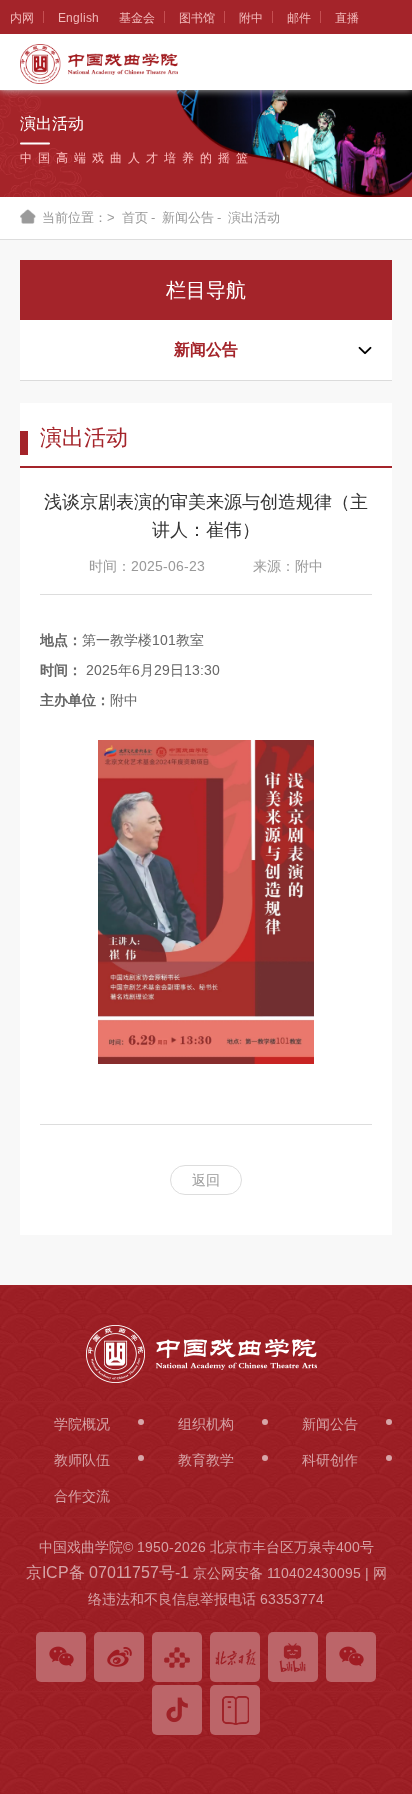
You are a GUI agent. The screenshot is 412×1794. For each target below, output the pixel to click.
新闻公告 (22, 396)
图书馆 (197, 18)
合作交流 (22, 1120)
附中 (251, 18)
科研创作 (22, 975)
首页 (135, 217)
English (78, 18)
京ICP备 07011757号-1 (107, 1572)
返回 (206, 1180)
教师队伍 (22, 541)
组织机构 (22, 251)
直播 (347, 18)
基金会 (137, 18)
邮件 (299, 18)
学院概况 (22, 106)
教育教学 (22, 685)
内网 (22, 18)
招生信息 (22, 830)
